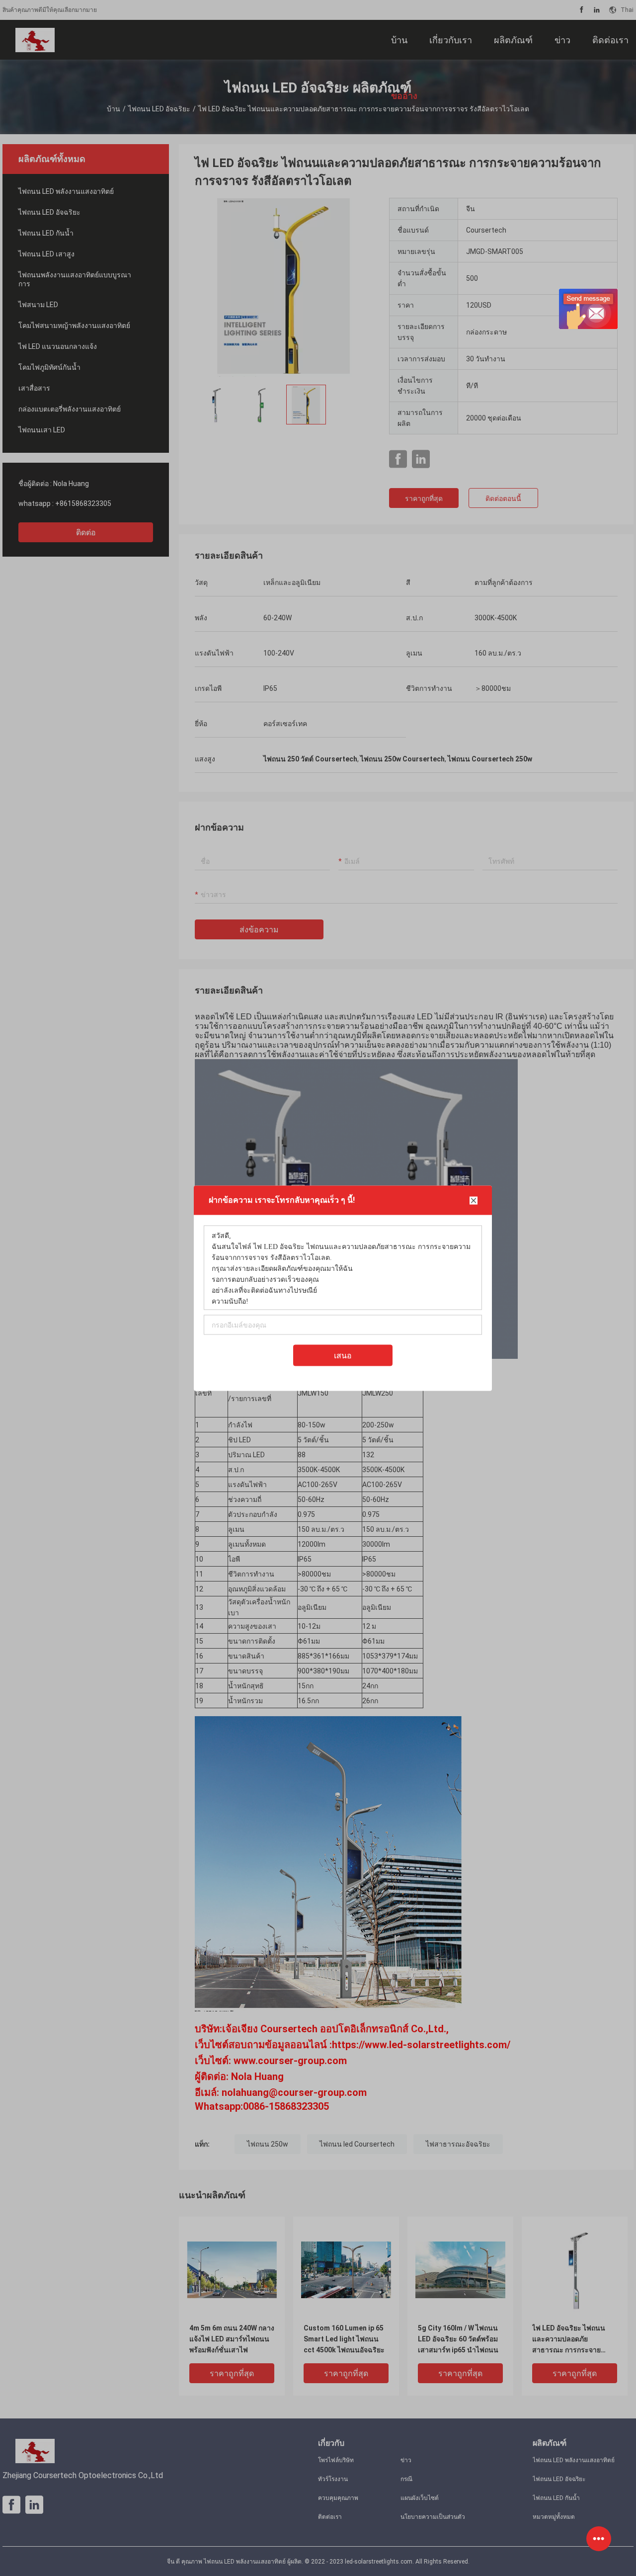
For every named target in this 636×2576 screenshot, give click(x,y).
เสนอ (343, 1355)
